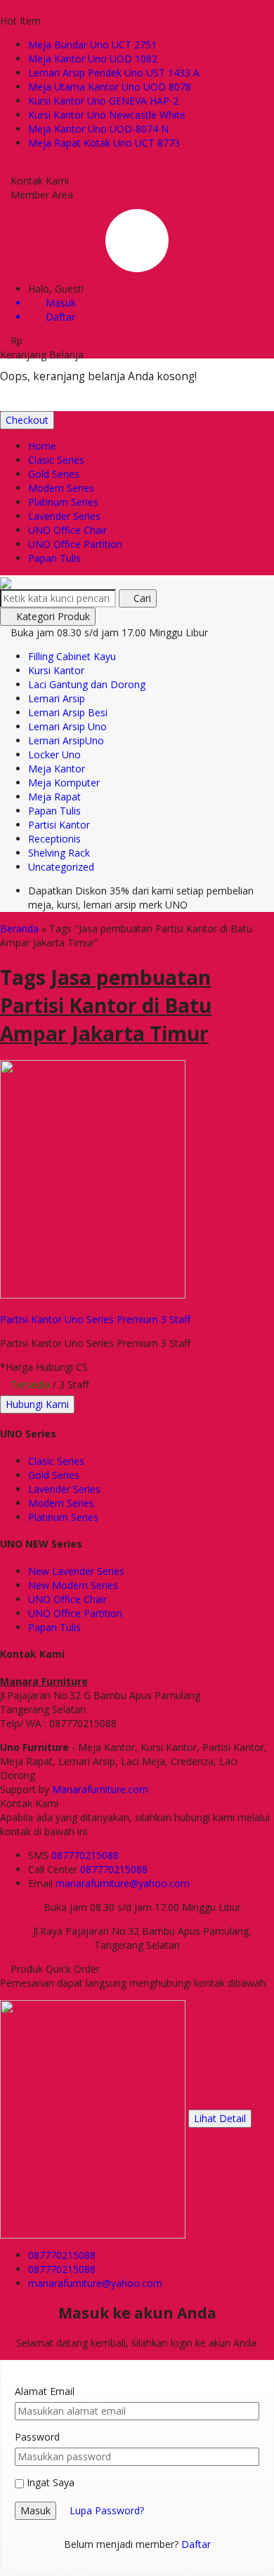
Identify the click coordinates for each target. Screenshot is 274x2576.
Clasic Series (56, 460)
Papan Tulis (54, 558)
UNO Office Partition (75, 544)
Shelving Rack (59, 853)
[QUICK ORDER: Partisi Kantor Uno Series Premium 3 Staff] (6, 1305)
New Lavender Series (76, 1571)
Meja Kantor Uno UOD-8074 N (98, 129)
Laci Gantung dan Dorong (87, 684)
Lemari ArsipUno (66, 740)
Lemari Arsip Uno (67, 726)
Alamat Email (45, 2391)
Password (37, 2437)
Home (42, 446)
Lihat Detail (220, 2118)
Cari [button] (141, 598)
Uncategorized (61, 867)
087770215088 (85, 1855)
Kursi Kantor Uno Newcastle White (107, 115)
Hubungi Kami (37, 1404)
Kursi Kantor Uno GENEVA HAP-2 (103, 101)
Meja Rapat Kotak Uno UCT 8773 (104, 143)
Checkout (27, 420)
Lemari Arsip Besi (68, 712)
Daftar (196, 2544)
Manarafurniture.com (100, 1789)
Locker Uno (54, 754)
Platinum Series (63, 502)
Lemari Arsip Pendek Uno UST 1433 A (114, 73)
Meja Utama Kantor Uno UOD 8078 (110, 87)
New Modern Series (73, 1585)
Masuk (35, 2510)
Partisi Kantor (59, 825)
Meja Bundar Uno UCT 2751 (92, 45)
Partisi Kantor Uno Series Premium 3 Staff (95, 1319)
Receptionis (54, 839)
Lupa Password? (107, 2510)
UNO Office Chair (67, 530)
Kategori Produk (52, 616)
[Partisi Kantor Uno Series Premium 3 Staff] (93, 1178)
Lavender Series (64, 516)
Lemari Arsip (57, 698)
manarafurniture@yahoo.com (123, 1883)
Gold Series (54, 474)
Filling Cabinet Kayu (72, 656)
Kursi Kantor (56, 670)
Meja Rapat (54, 797)
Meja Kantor (57, 769)
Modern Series (61, 488)
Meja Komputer (64, 783)
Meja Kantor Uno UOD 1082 (93, 59)
